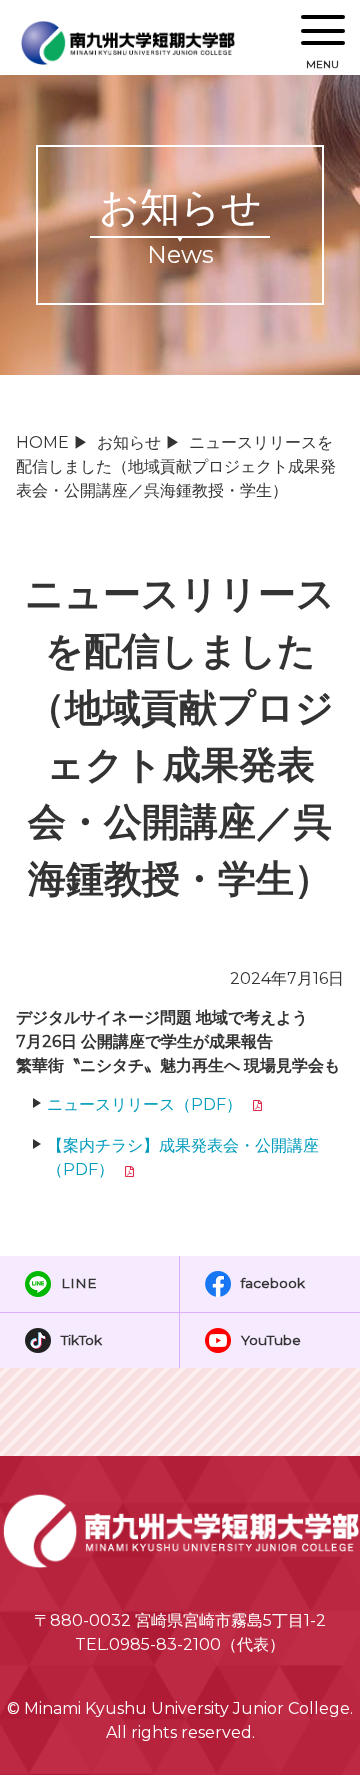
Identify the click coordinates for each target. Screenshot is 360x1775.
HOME (42, 442)
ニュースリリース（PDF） (144, 1104)
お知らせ (129, 442)
